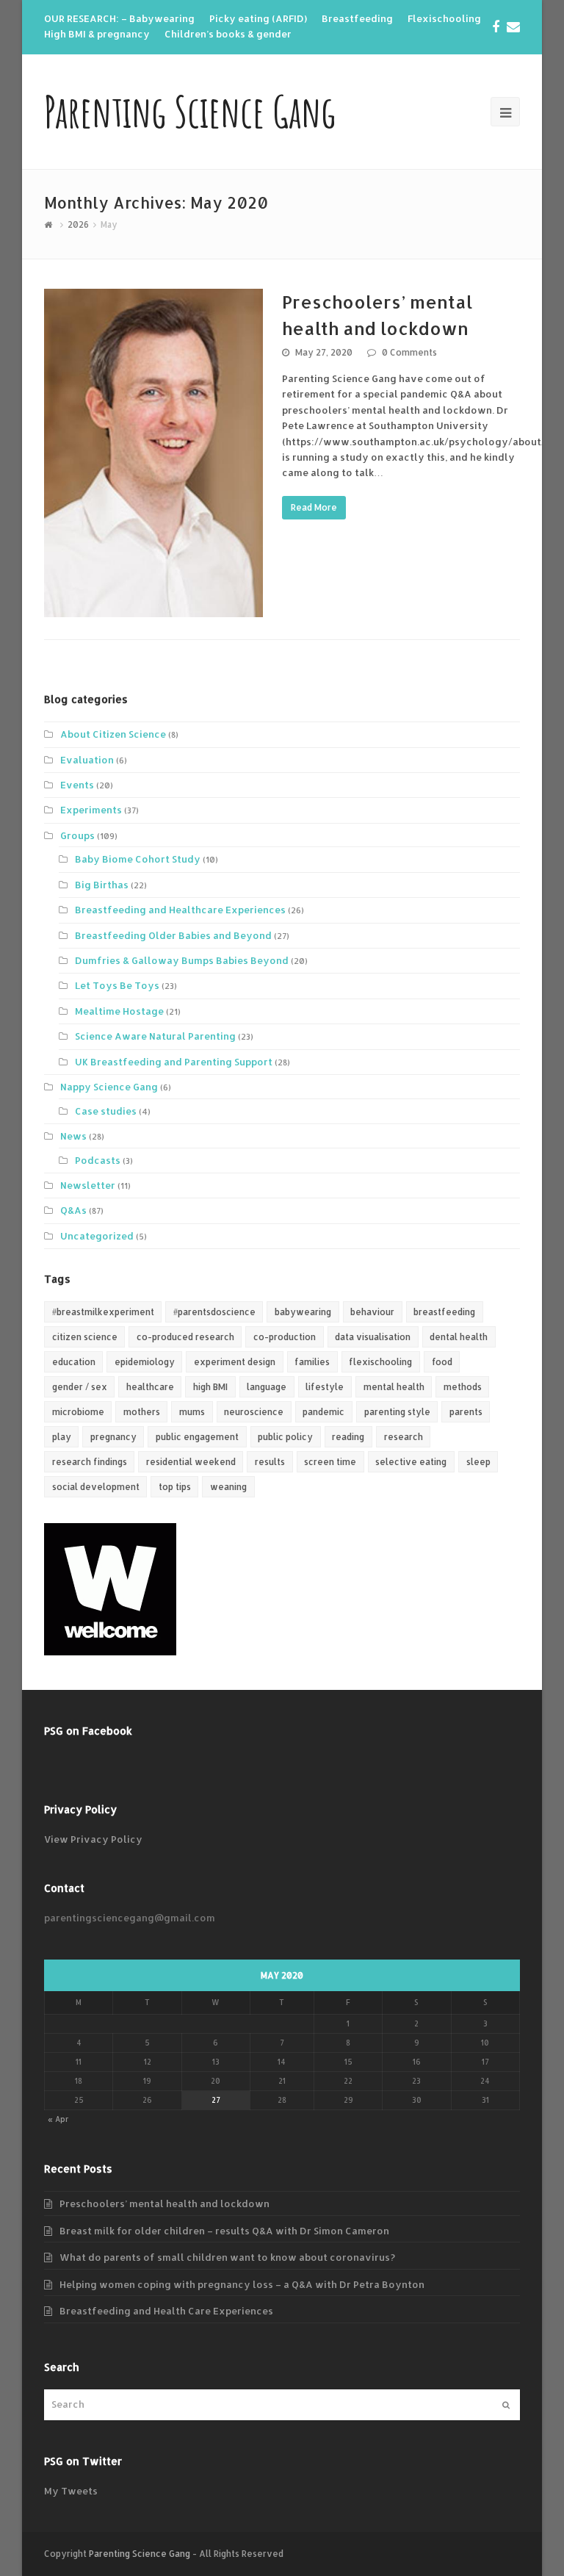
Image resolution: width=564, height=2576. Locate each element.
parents (466, 1412)
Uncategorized (97, 1236)
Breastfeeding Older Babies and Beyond (173, 935)
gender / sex (80, 1387)
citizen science (85, 1337)
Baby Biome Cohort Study (138, 859)
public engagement (197, 1437)
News (73, 1136)
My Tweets (71, 2491)
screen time (330, 1462)
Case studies (106, 1111)
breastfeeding (444, 1312)
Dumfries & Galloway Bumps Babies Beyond (182, 960)
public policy (285, 1437)
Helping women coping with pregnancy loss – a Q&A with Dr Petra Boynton (242, 2284)
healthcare (150, 1387)
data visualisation (373, 1337)
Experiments (91, 810)
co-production (285, 1337)
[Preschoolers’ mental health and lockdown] (153, 453)
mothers (142, 1412)
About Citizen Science (113, 734)
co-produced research (185, 1337)
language (267, 1387)
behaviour (372, 1312)
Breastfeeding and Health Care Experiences (166, 2311)
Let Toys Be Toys (117, 985)
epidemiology (145, 1362)
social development (96, 1487)
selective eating (411, 1462)
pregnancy (113, 1437)
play (62, 1437)
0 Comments (409, 352)
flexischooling (380, 1362)
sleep (478, 1462)
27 (216, 2100)
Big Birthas (102, 885)
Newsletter (88, 1185)
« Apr (58, 2119)
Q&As (73, 1210)
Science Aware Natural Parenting (155, 1036)
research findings (90, 1462)
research (404, 1437)
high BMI (210, 1387)
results (270, 1462)
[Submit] (506, 2405)
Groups (77, 835)
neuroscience (254, 1412)
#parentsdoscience (214, 1312)
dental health (459, 1337)
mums (192, 1412)
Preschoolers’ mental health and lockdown (164, 2203)
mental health (394, 1387)
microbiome (78, 1412)
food (442, 1362)
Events (77, 785)
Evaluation (87, 760)
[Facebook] (496, 26)
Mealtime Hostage (119, 1011)
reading (348, 1437)
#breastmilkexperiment (103, 1312)
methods (463, 1387)
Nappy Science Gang (109, 1087)
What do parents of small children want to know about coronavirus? (227, 2257)
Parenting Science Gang (190, 111)
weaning (228, 1487)
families (312, 1362)
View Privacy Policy (93, 1839)
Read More (314, 507)
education (74, 1362)
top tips (175, 1487)
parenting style (397, 1412)
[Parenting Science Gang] (50, 224)
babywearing (303, 1312)
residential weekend (191, 1462)
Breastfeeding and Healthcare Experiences (180, 910)
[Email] (513, 26)
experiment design (235, 1362)
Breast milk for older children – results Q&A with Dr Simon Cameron (224, 2231)
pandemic (323, 1412)
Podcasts (98, 1160)
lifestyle (325, 1387)
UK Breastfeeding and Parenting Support (174, 1062)
